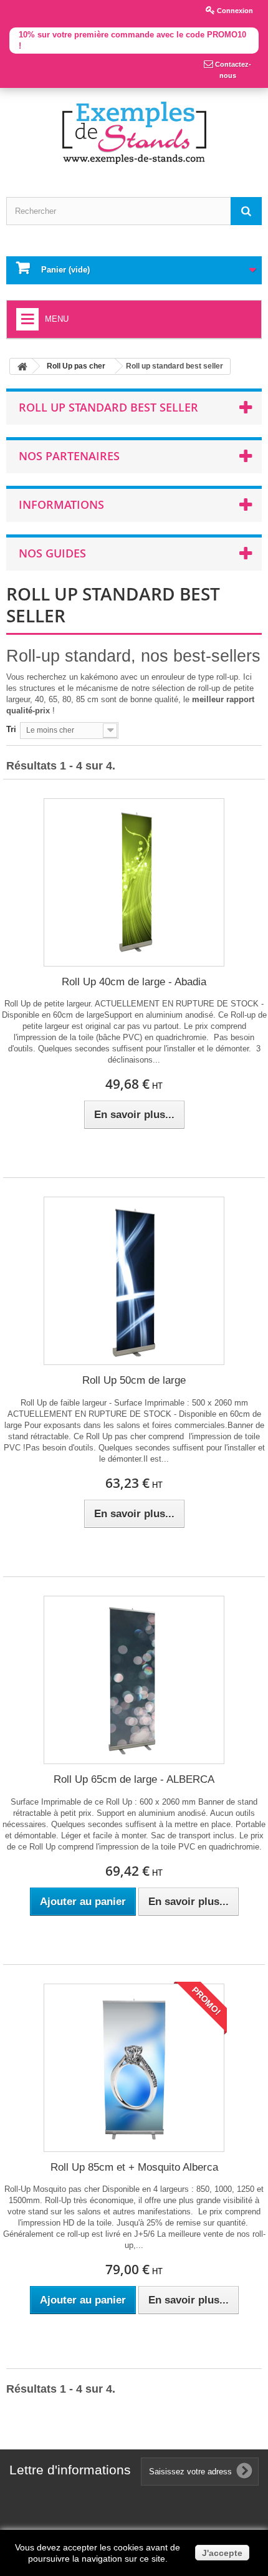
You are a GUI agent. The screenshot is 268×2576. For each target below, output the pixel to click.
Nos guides (52, 553)
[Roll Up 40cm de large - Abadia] (134, 882)
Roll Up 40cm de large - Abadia (134, 982)
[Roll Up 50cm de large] (134, 1281)
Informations (61, 504)
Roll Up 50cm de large (134, 1380)
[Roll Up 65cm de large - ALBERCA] (134, 1680)
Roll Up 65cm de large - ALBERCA (134, 1779)
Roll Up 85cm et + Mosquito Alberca (134, 2167)
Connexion (234, 11)
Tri (11, 729)
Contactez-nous (232, 70)
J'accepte (222, 2553)
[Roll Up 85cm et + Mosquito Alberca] (134, 2068)
